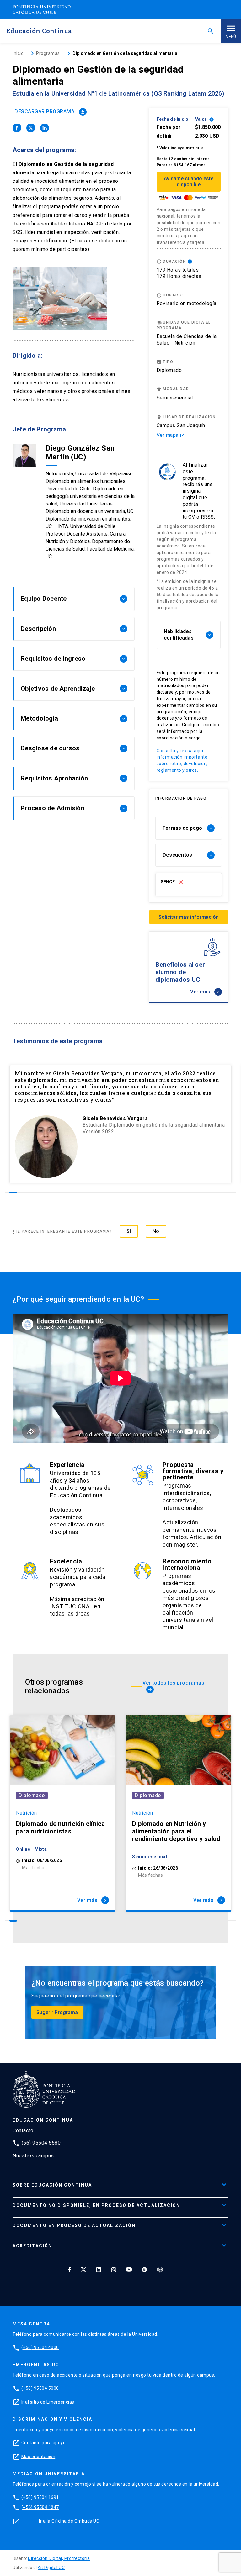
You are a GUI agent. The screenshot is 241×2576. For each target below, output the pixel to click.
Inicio (18, 53)
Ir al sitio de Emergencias (48, 2402)
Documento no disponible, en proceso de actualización (96, 2205)
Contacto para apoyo (44, 2443)
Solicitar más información (189, 917)
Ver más (205, 992)
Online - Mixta (31, 1849)
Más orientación (38, 2457)
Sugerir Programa (57, 2012)
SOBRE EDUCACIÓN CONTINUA (52, 2185)
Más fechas (34, 1868)
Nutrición (27, 1813)
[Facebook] (69, 2269)
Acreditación (32, 2246)
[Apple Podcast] (160, 2269)
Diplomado (32, 1795)
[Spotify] (144, 2269)
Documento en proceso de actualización (74, 2225)
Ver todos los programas (173, 1686)
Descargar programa (50, 111)
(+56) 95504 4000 (40, 2347)
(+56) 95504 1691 (40, 2497)
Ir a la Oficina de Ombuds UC (69, 2521)
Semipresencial (175, 398)
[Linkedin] (99, 2269)
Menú (231, 37)
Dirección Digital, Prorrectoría (59, 2558)
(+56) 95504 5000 (40, 2388)
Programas (48, 53)
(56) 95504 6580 (41, 2143)
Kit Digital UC (51, 2568)
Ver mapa (171, 435)
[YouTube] (129, 2269)
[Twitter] (83, 2269)
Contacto (23, 2131)
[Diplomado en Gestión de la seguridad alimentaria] (17, 128)
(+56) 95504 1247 (40, 2507)
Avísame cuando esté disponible (189, 182)
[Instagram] (114, 2269)
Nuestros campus (33, 2156)
